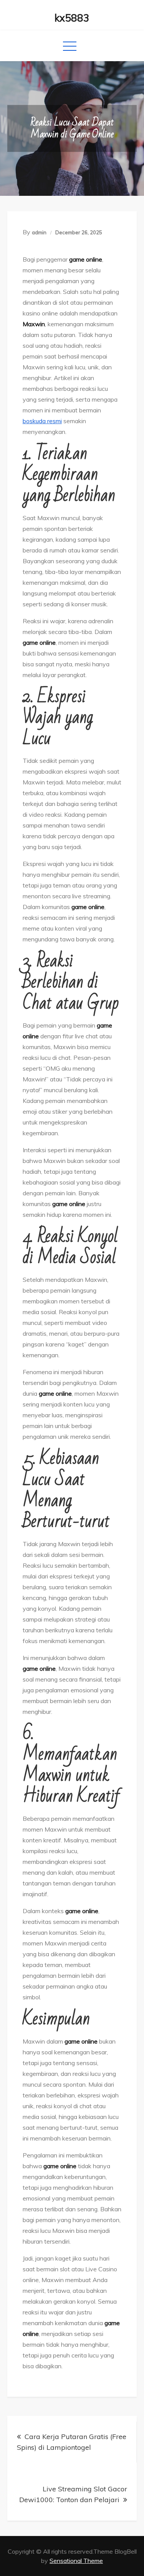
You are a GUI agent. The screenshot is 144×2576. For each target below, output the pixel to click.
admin (39, 232)
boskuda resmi (42, 421)
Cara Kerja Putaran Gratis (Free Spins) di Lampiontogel (72, 2442)
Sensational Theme (76, 2561)
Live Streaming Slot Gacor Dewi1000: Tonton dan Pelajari (73, 2494)
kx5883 (72, 18)
